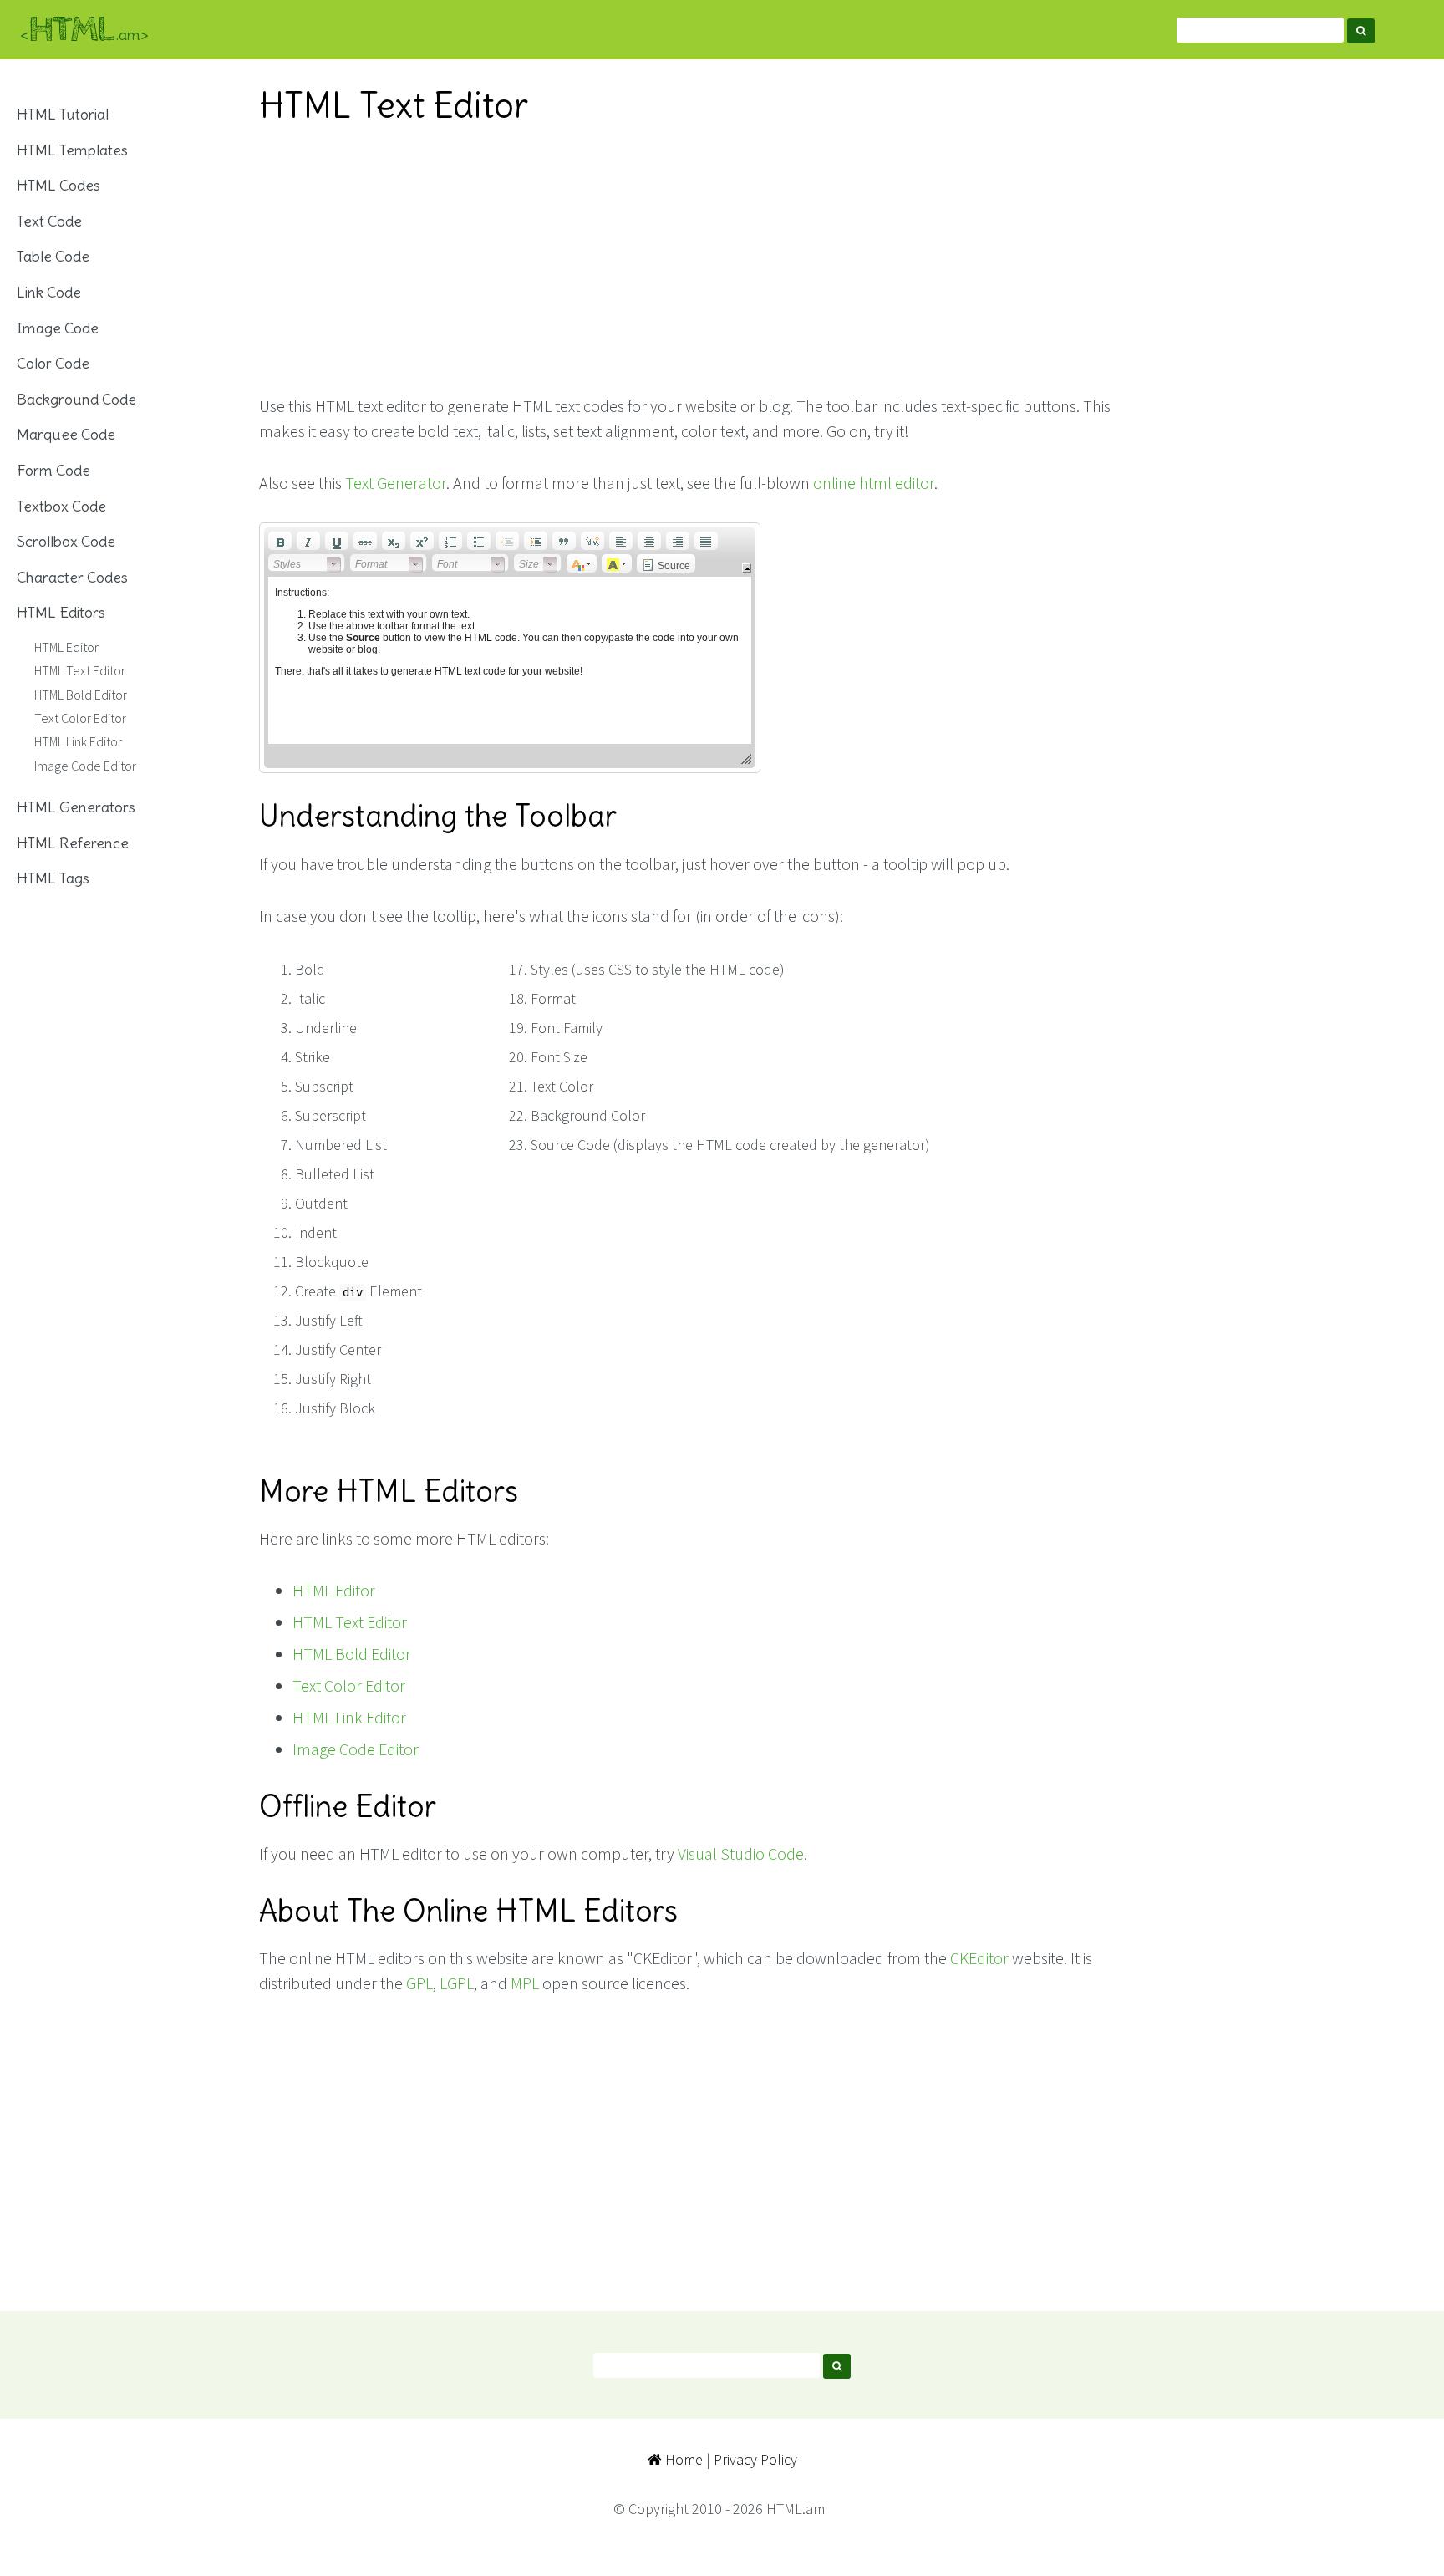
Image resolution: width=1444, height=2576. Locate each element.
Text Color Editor (349, 1685)
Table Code (53, 256)
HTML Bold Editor (352, 1654)
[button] (280, 541)
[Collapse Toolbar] (747, 568)
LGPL (457, 1983)
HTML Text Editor (350, 1622)
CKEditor (979, 1958)
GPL (419, 1983)
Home (682, 2459)
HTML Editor (334, 1590)
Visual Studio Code (741, 1853)
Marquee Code (66, 434)
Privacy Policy (755, 2459)
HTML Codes (58, 185)
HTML (84, 30)
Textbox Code (61, 506)
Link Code (49, 292)
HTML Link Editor (349, 1717)
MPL (525, 1983)
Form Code (53, 470)
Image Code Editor (356, 1749)
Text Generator (396, 483)
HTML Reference (73, 843)
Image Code (58, 328)
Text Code (49, 221)
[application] (510, 648)
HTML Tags (53, 878)
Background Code (76, 399)
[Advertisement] (693, 260)
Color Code (53, 363)
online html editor (874, 483)
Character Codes (72, 577)
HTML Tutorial (63, 114)
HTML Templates (72, 150)
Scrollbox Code (66, 541)
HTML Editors (61, 612)
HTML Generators (76, 807)
